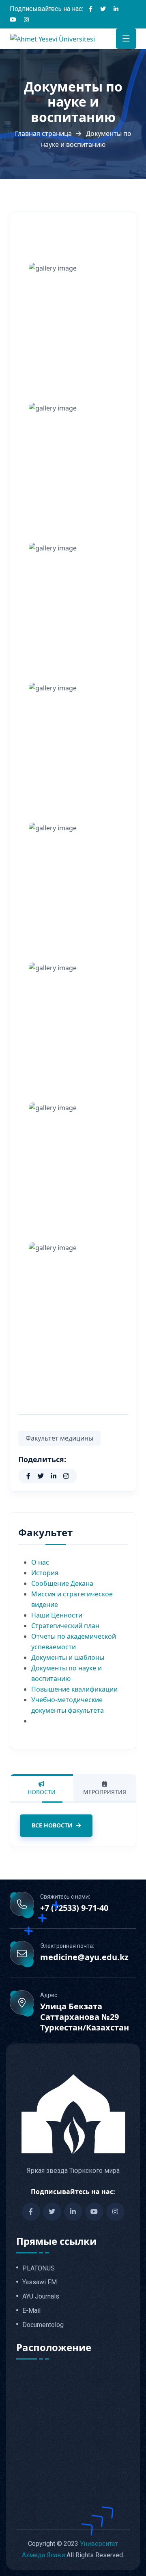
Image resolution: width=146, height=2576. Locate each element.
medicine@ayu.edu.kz (84, 1957)
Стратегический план (65, 1626)
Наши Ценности (57, 1615)
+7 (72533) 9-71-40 (74, 1908)
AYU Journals (41, 2297)
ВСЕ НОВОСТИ (52, 1825)
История (45, 1573)
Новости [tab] (42, 1792)
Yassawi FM (40, 2282)
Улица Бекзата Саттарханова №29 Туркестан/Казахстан (85, 2017)
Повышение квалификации (74, 1689)
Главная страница (43, 133)
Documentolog (43, 2325)
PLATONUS (39, 2268)
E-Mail (31, 2311)
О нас (40, 1562)
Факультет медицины (59, 1438)
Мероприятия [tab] (105, 1792)
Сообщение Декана (62, 1583)
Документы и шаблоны (68, 1657)
